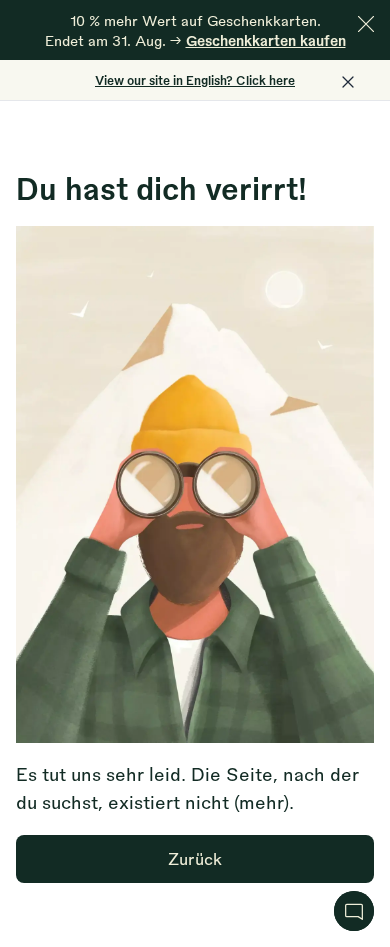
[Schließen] (366, 24)
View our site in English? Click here (195, 80)
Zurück (195, 858)
